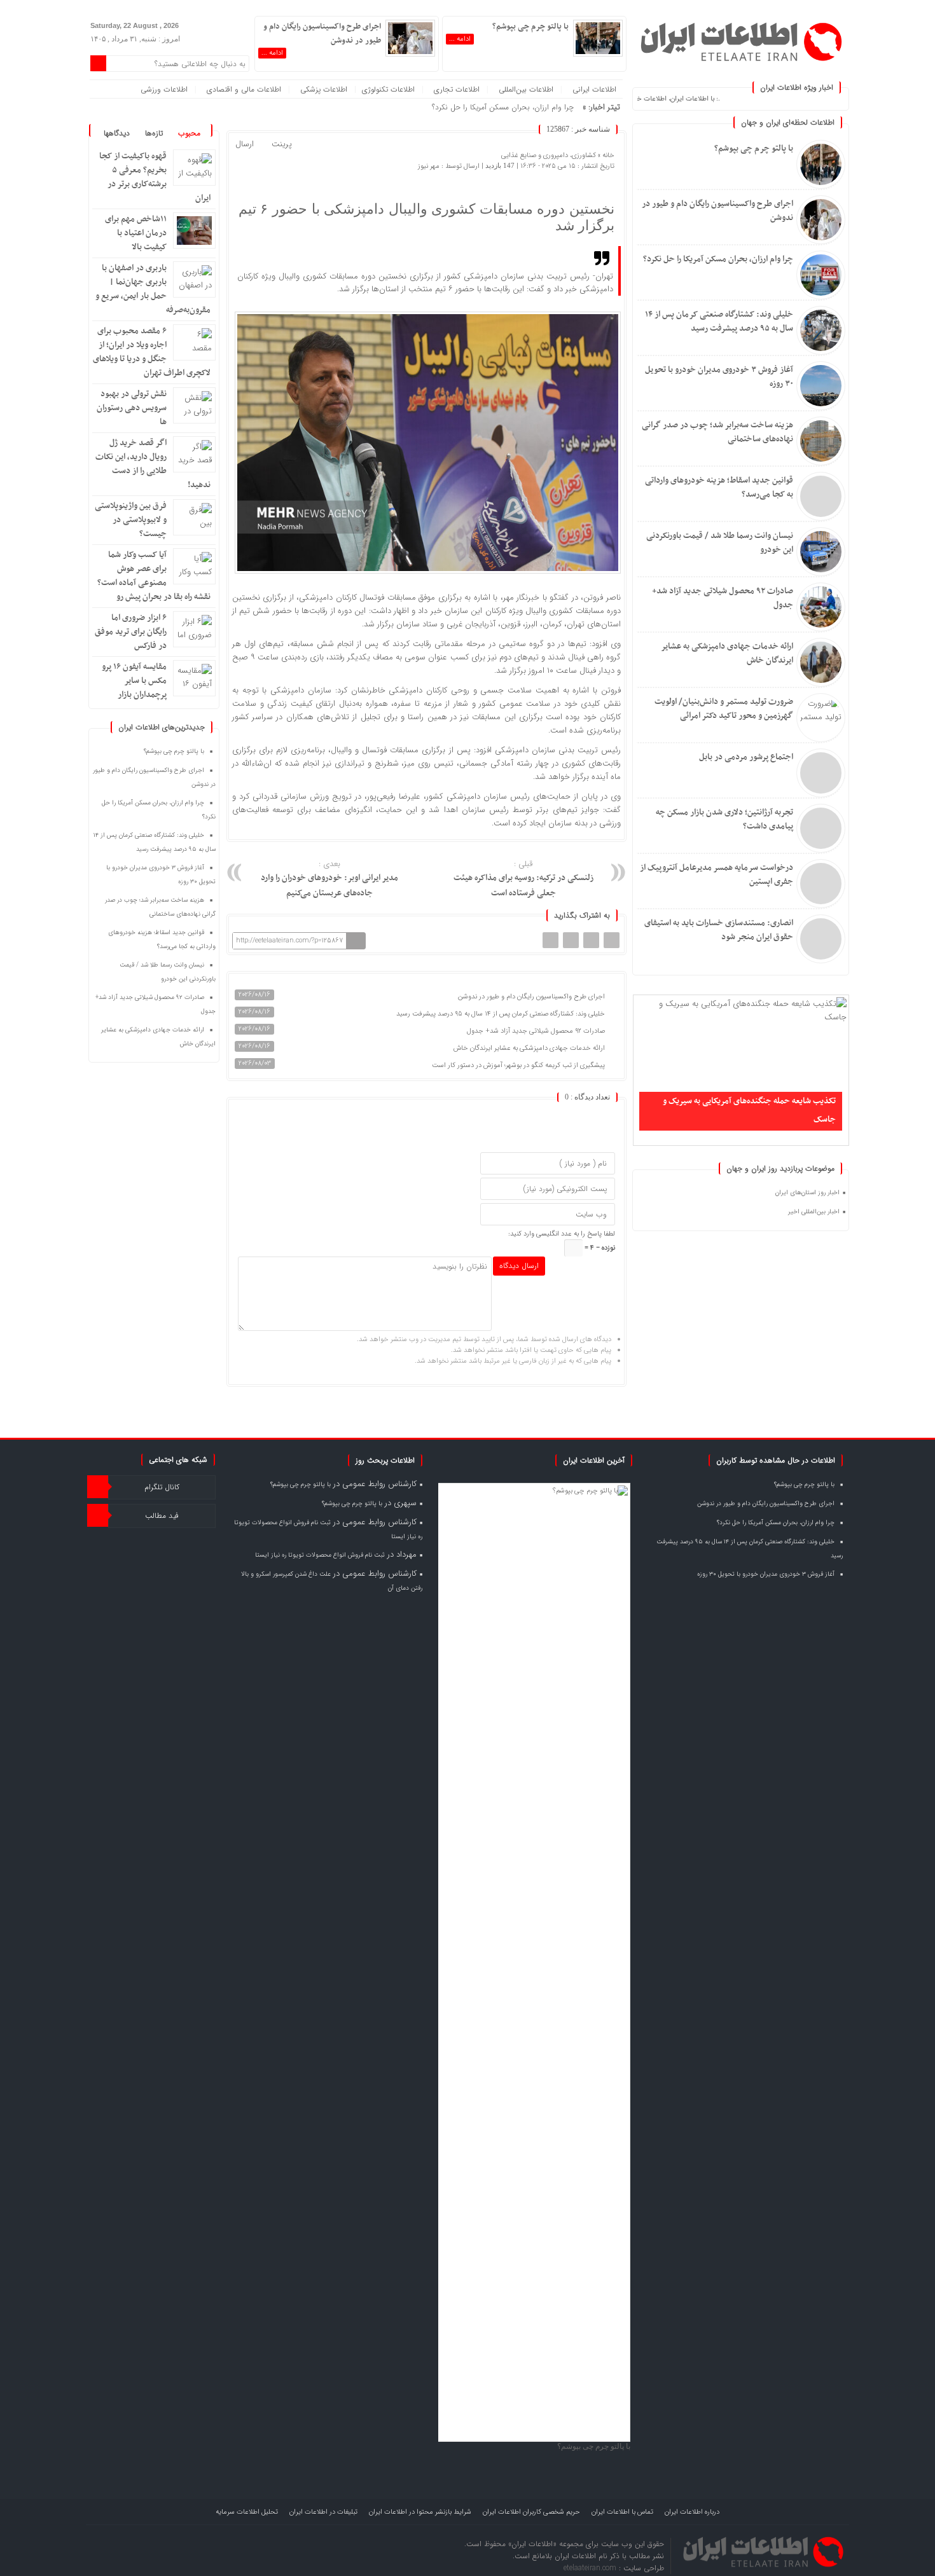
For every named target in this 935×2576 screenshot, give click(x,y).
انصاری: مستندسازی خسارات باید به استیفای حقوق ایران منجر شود (719, 930)
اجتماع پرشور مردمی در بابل (746, 757)
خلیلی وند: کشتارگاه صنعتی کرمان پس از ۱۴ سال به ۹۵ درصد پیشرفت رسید (719, 321)
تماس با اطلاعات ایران (622, 2512)
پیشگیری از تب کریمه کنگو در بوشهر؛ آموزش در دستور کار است (519, 1065)
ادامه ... (460, 39)
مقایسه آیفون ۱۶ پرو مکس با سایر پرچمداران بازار (134, 681)
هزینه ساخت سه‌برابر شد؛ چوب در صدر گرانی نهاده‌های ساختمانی (717, 432)
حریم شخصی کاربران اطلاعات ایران (531, 2512)
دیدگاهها (117, 133)
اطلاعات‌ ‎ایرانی (594, 89)
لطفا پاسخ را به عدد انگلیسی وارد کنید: (562, 1234)
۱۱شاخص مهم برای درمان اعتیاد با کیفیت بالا (136, 233)
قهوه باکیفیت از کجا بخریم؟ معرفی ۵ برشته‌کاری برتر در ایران (155, 177)
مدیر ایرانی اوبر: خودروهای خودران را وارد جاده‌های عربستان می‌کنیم (329, 879)
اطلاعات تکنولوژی (388, 89)
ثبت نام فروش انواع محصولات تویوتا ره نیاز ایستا (320, 1555)
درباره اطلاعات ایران (692, 2512)
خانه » (605, 155)
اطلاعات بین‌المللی (526, 89)
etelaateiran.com (591, 2568)
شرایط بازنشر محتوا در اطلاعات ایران (420, 2512)
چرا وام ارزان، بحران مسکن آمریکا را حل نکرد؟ (718, 259)
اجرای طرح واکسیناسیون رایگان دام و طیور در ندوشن (717, 211)
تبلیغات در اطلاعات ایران (323, 2512)
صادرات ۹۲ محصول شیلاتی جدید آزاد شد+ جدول (723, 598)
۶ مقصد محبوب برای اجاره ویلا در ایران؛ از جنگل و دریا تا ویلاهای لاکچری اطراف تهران (152, 352)
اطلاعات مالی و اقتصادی (244, 89)
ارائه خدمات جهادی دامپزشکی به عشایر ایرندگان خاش (727, 653)
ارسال (245, 144)
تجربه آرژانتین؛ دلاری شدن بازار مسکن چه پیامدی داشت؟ (724, 819)
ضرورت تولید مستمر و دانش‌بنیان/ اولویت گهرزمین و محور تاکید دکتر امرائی (724, 709)
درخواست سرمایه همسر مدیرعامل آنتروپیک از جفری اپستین (717, 875)
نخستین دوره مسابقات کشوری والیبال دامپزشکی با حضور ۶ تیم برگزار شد (426, 217)
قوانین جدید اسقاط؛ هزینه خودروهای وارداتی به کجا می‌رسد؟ (719, 487)
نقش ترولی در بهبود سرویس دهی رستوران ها (132, 408)
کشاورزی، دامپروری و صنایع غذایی (549, 155)
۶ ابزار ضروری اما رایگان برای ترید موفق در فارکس (131, 632)
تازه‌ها (154, 133)
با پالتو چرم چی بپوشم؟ (754, 148)
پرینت (284, 145)
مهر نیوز (429, 166)
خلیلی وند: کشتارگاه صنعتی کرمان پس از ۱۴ (506, 107)
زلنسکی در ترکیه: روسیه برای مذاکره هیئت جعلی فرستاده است (523, 879)
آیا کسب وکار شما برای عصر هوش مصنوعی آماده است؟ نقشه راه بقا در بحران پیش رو (154, 576)
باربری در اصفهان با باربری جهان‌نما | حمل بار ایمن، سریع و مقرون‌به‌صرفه (153, 289)
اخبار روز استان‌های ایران (807, 1193)
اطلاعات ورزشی (164, 89)
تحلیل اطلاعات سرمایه (247, 2512)
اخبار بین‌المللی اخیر (814, 1212)
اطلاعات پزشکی (324, 89)
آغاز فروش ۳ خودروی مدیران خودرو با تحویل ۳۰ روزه (719, 377)
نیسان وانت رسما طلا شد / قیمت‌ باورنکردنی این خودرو (720, 543)
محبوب (189, 133)
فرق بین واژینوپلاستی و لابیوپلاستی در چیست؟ (131, 520)
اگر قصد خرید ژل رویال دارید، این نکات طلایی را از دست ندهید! (153, 464)
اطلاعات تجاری (457, 89)
